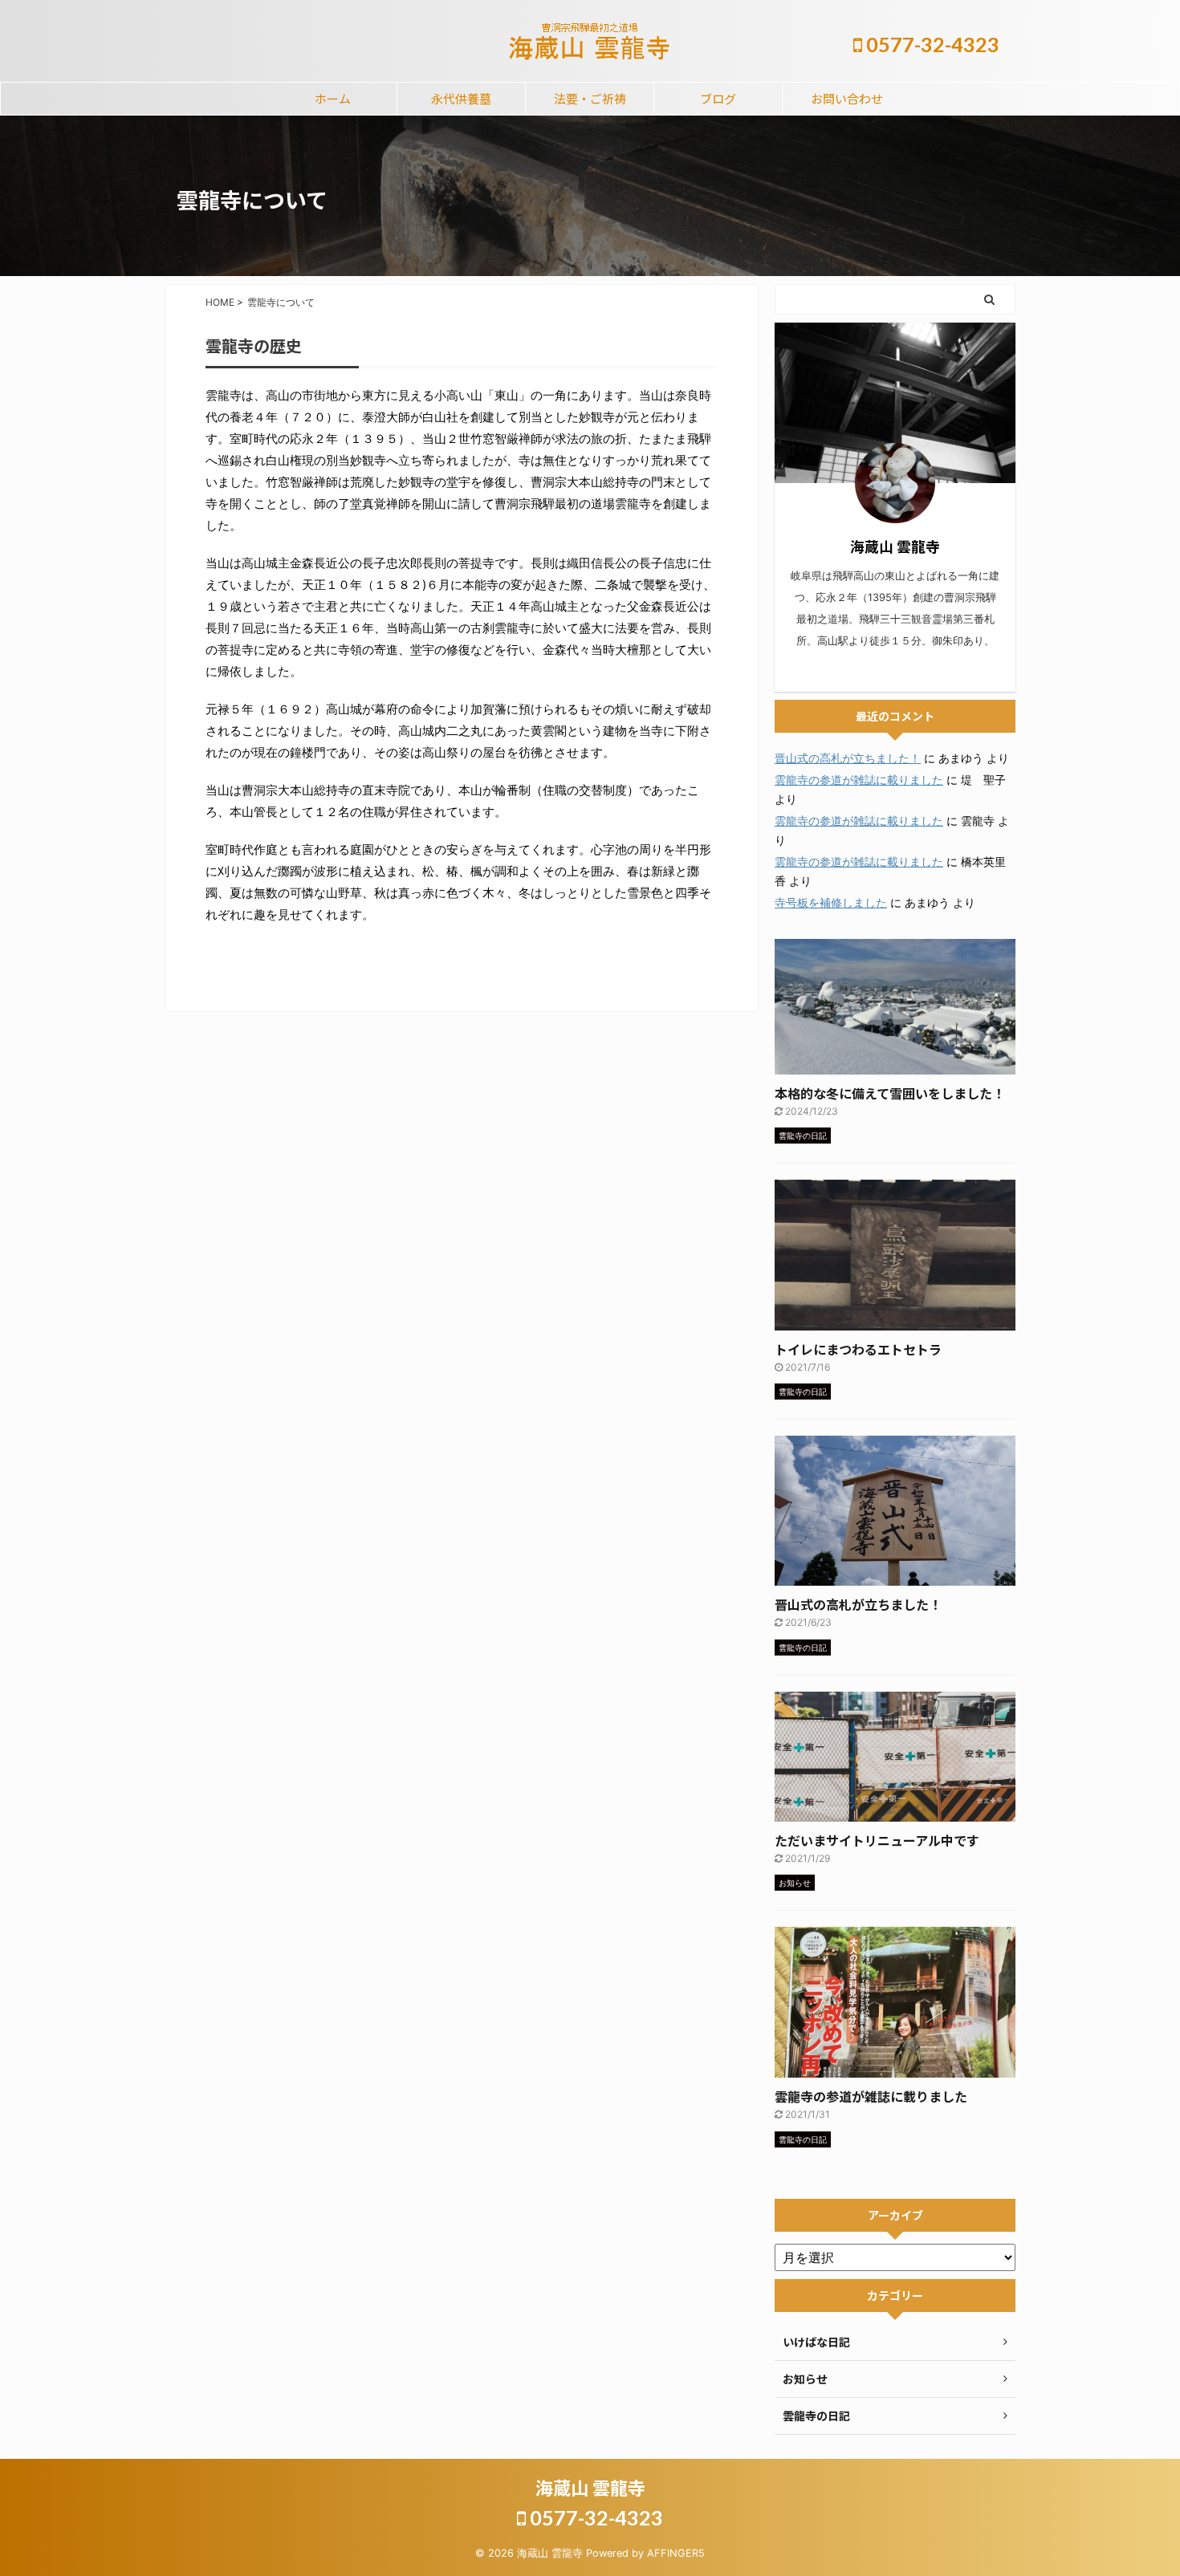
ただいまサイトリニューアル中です (877, 1840)
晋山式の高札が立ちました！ (848, 758)
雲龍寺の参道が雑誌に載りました (859, 780)
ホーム (333, 98)
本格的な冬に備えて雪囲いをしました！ (890, 1093)
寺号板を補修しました (831, 902)
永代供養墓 (461, 98)
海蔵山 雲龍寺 (590, 2487)
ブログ (718, 98)
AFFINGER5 (676, 2553)
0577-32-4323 (931, 44)
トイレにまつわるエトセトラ (858, 1349)
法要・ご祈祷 (590, 98)
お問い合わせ (847, 98)
